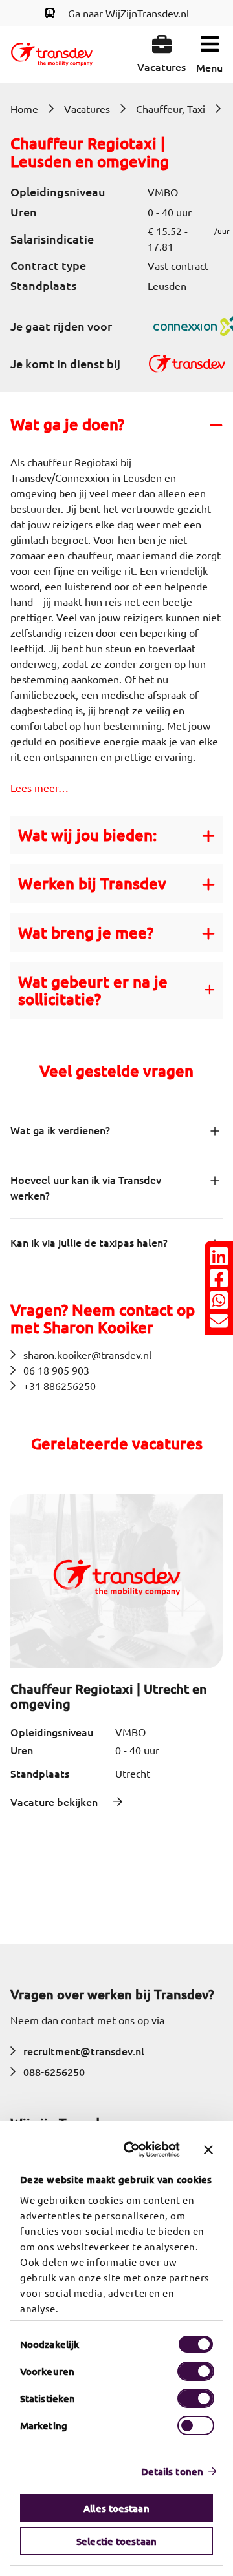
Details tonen (172, 2471)
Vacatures (87, 109)
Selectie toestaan (116, 2541)
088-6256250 (54, 2072)
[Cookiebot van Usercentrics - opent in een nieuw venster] (133, 2150)
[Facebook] (219, 1278)
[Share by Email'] (219, 1321)
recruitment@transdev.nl (84, 2051)
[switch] (196, 2371)
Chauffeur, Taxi (171, 109)
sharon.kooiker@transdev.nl (87, 1355)
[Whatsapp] (219, 1300)
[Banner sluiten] (208, 2150)
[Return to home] (52, 54)
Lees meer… (39, 787)
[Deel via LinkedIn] (219, 1256)
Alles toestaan (116, 2508)
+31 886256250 (60, 1386)
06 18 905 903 (56, 1370)
